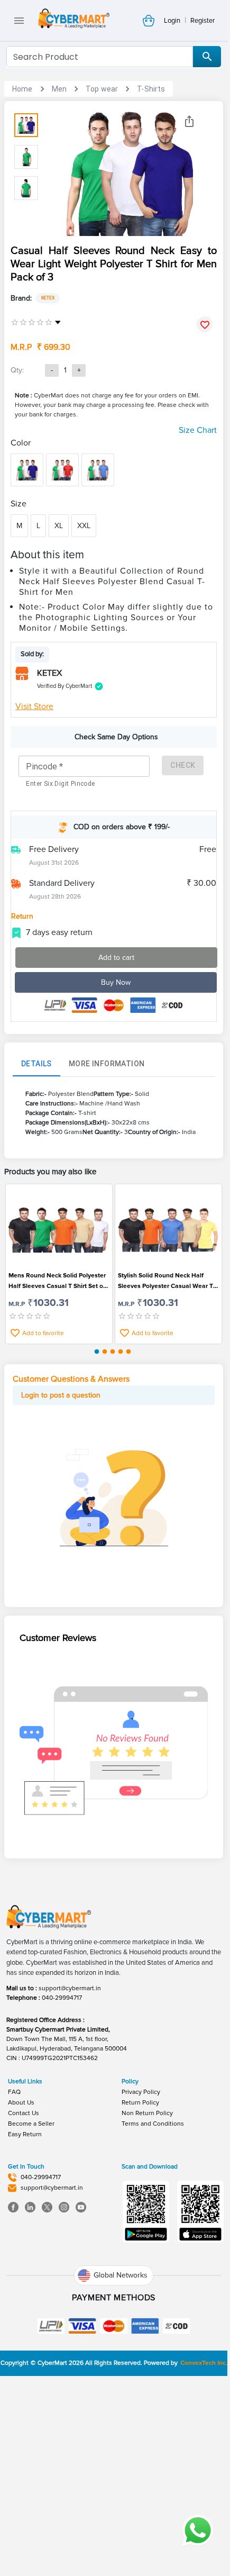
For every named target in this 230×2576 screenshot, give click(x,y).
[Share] (189, 121)
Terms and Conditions (153, 2124)
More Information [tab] (107, 1064)
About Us (21, 2103)
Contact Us (24, 2113)
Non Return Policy (147, 2113)
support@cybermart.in (70, 1988)
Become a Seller (31, 2124)
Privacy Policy (141, 2092)
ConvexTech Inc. (204, 2363)
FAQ (14, 2092)
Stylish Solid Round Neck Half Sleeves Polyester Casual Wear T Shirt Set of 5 (165, 1282)
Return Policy (140, 2103)
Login (172, 21)
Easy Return (25, 2134)
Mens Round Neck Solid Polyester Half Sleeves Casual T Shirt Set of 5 (57, 1282)
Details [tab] (36, 1064)
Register (203, 21)
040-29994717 (62, 1998)
